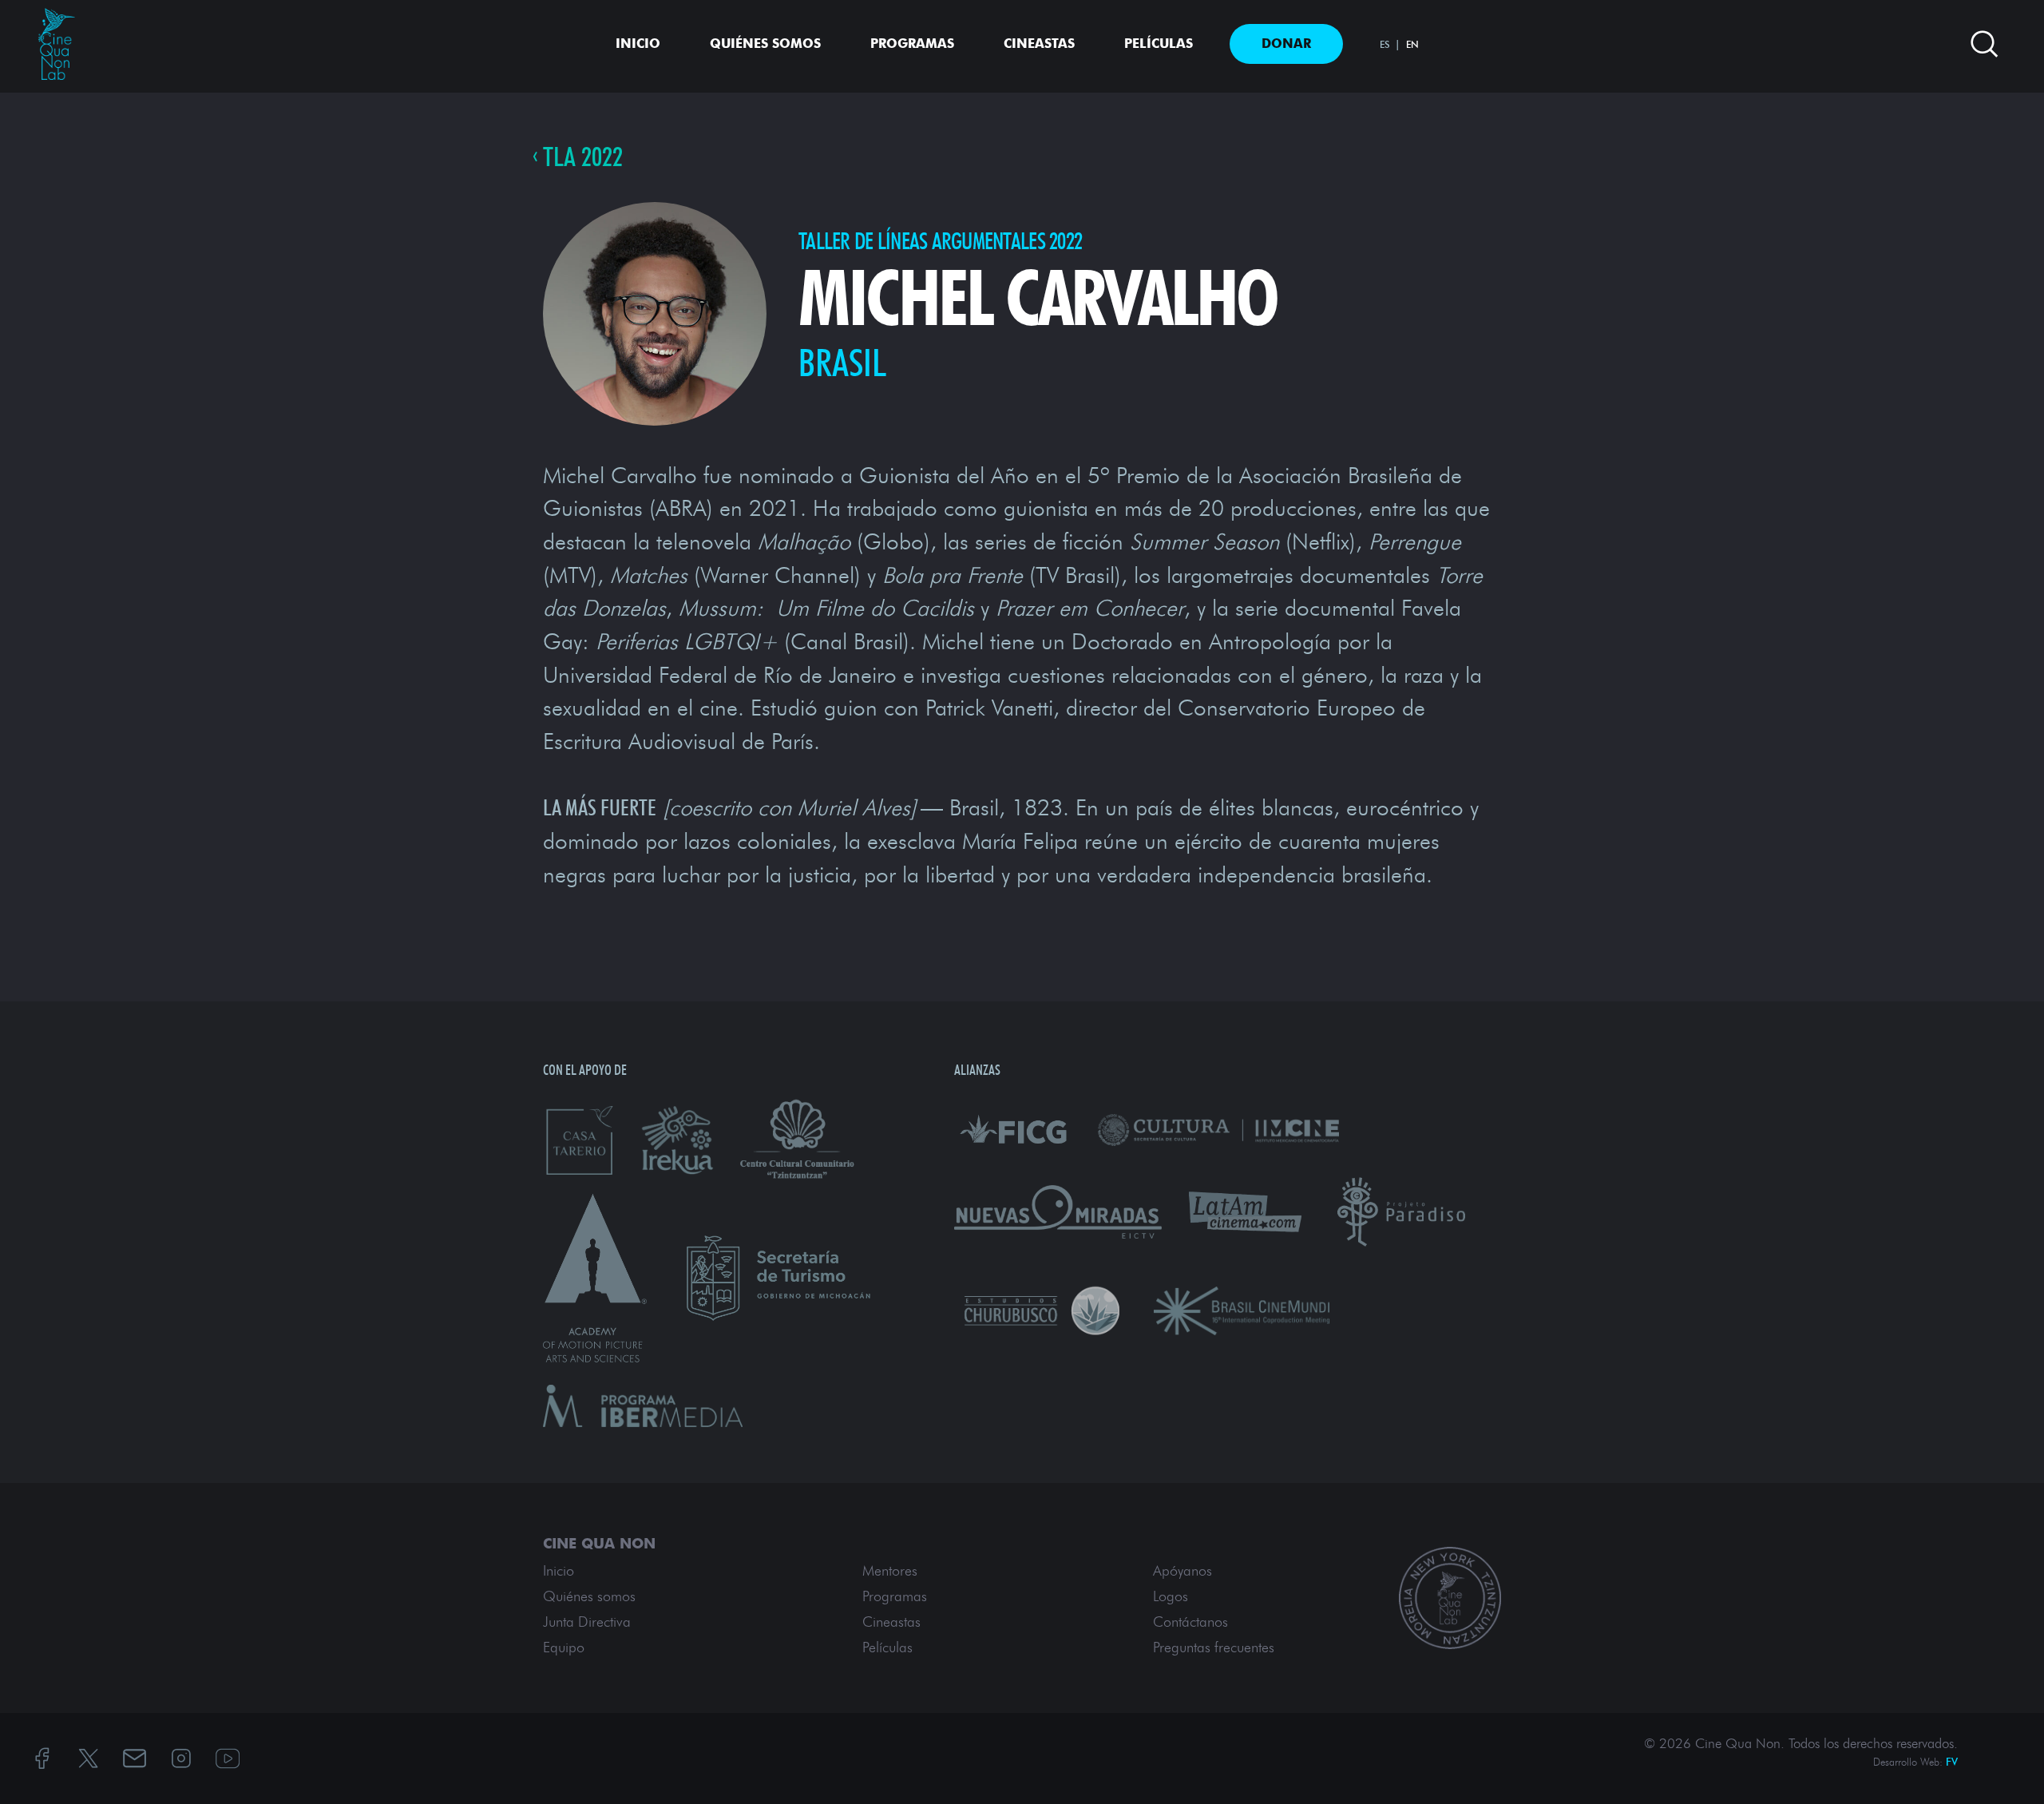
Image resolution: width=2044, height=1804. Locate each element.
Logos (1171, 1596)
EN (1412, 44)
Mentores (890, 1571)
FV (1952, 1762)
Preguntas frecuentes (1214, 1647)
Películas (1159, 44)
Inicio (638, 44)
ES (1385, 44)
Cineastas (1039, 44)
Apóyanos (1182, 1571)
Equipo (564, 1647)
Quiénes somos (765, 44)
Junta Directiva (587, 1622)
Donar (1286, 44)
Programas (912, 44)
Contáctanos (1190, 1622)
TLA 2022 (583, 157)
